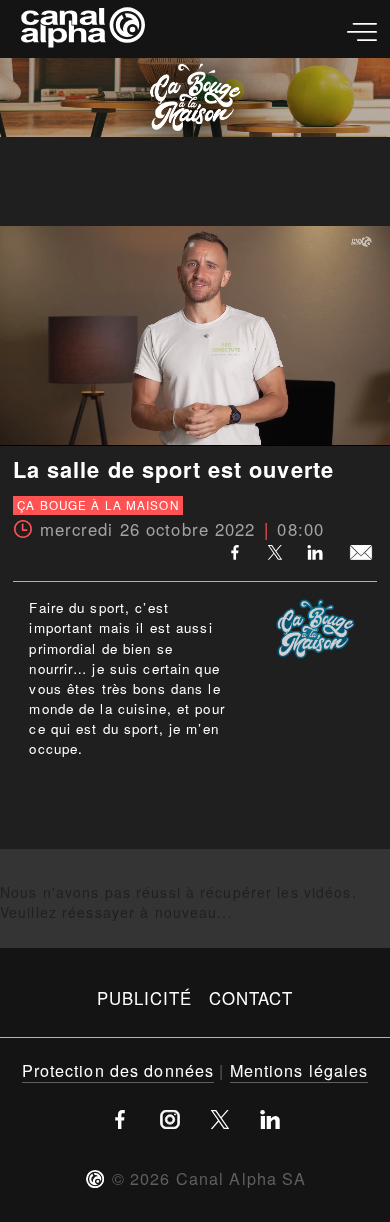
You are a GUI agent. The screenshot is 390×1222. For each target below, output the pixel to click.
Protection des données (118, 1070)
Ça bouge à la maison (97, 506)
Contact (251, 998)
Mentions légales (299, 1070)
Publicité (145, 998)
